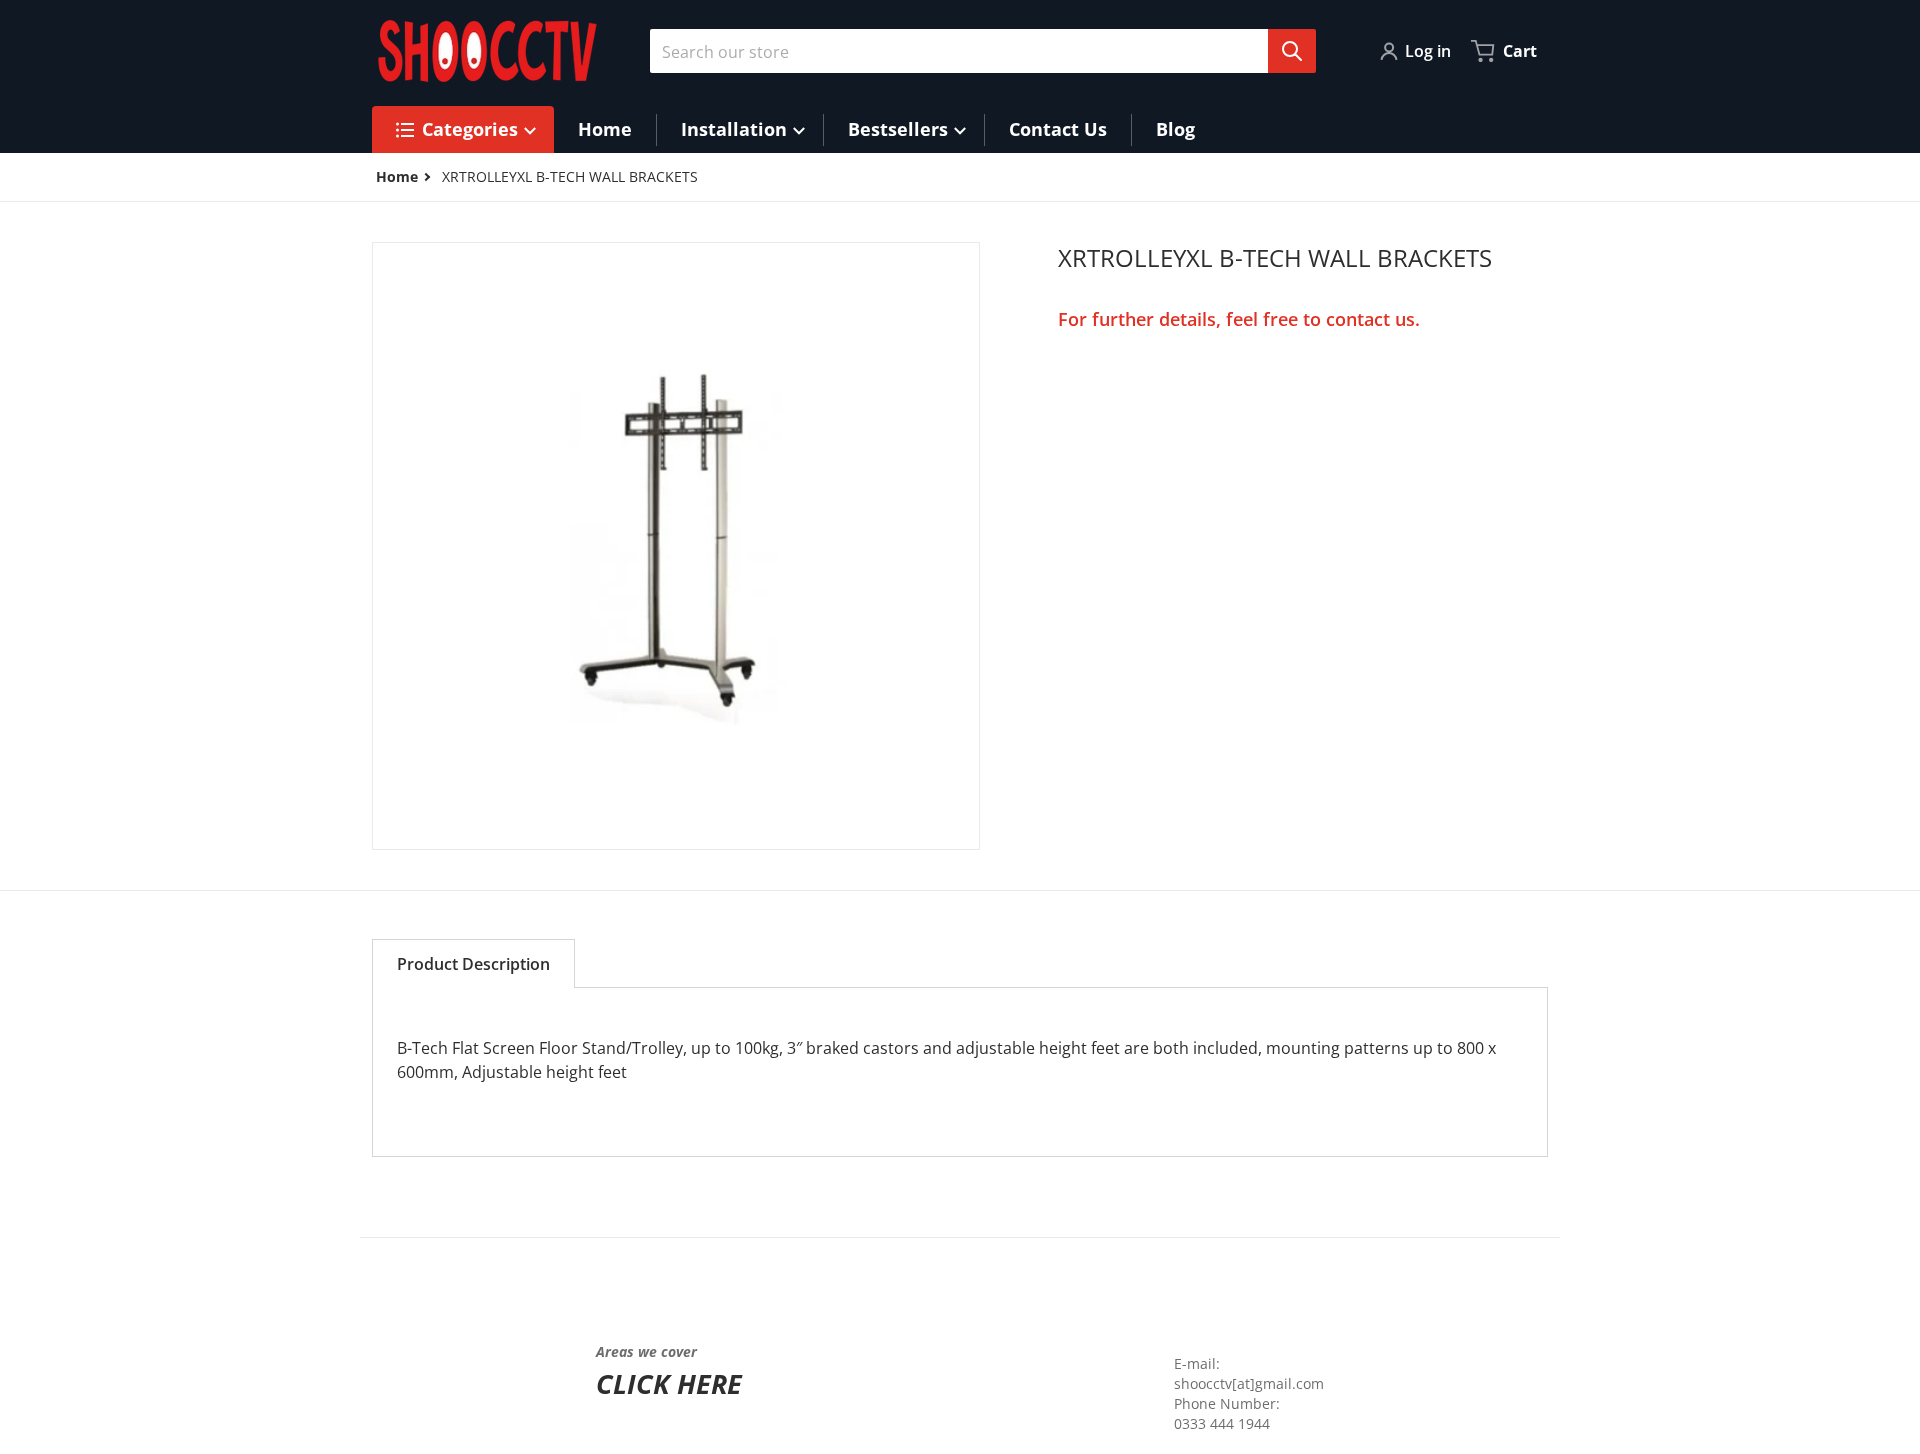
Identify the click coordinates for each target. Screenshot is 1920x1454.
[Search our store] (1292, 51)
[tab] (473, 963)
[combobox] (975, 51)
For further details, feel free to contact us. (1239, 319)
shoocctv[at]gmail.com (1249, 1383)
